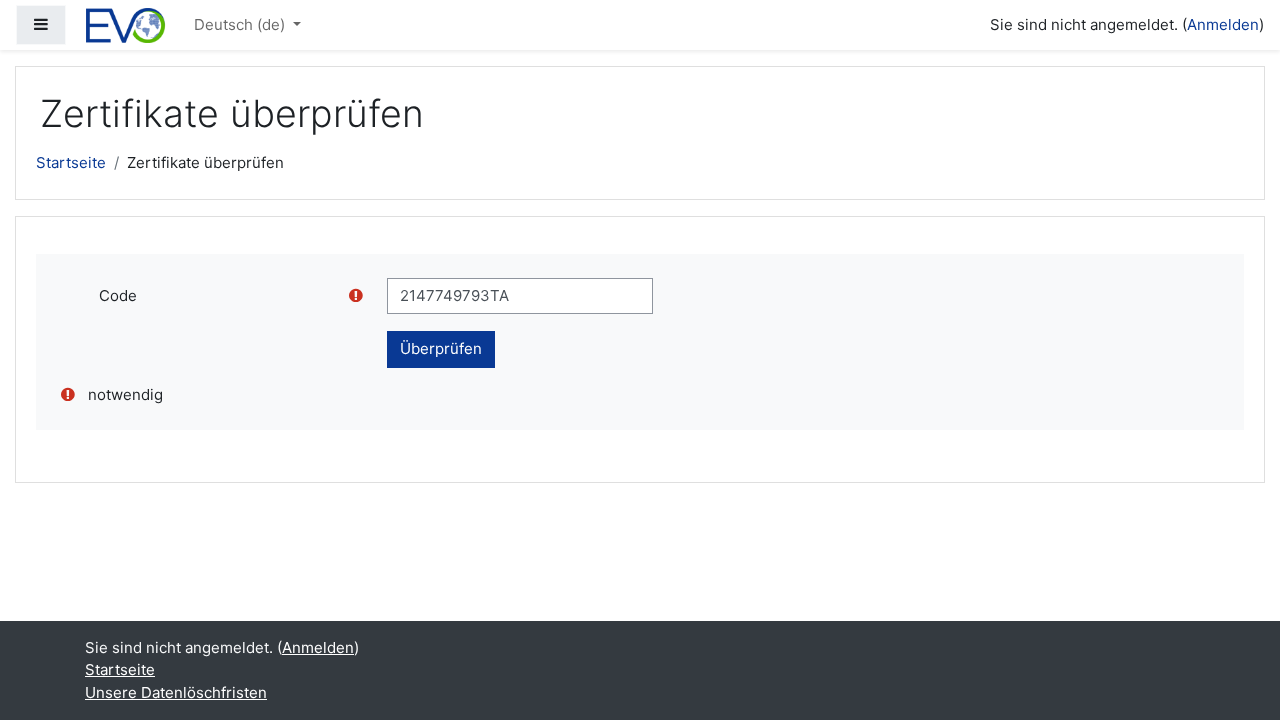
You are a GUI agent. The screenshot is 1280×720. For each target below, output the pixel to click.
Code (118, 295)
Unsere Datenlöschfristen (176, 692)
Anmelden (1223, 24)
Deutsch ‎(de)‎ (241, 24)
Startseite (71, 162)
